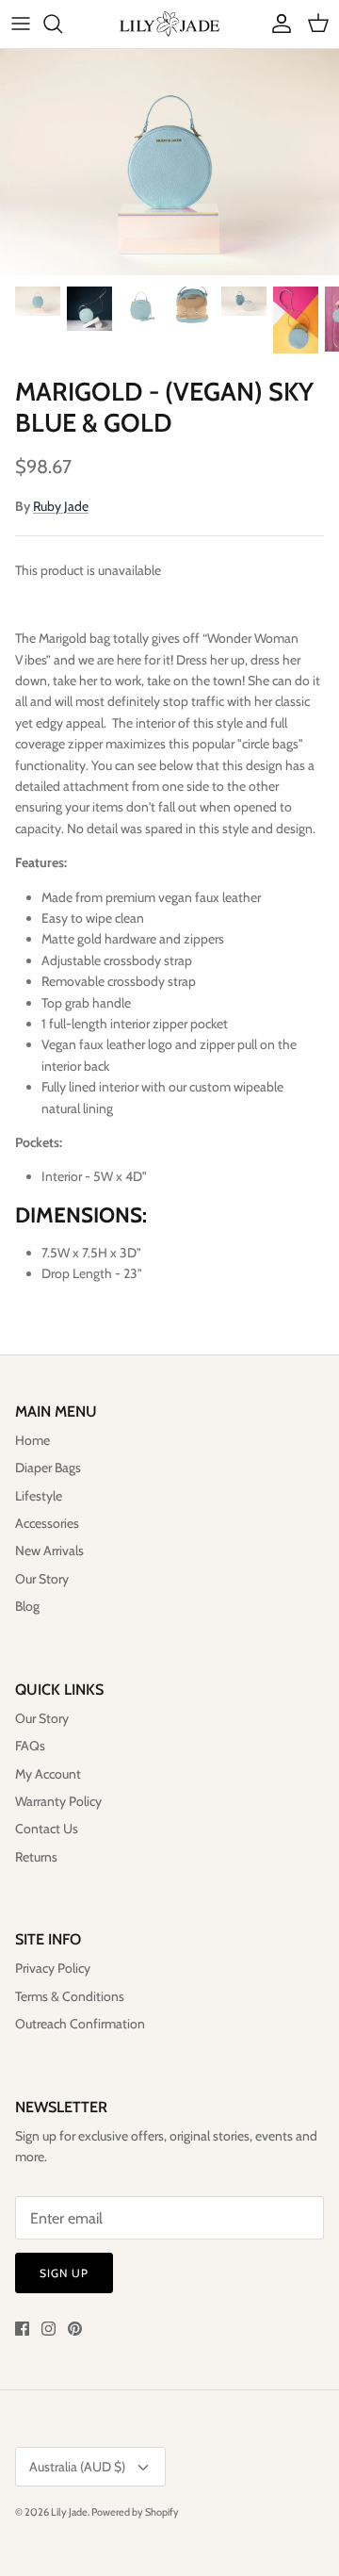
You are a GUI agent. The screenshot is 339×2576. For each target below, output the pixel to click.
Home (32, 1440)
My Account (48, 1774)
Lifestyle (39, 1496)
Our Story (42, 1579)
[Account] (277, 24)
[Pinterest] (75, 2329)
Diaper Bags (48, 1468)
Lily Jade (69, 2512)
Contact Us (47, 1829)
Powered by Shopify (135, 2512)
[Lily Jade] (169, 24)
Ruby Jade (61, 506)
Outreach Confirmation (80, 2024)
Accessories (47, 1523)
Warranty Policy (58, 1801)
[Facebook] (22, 2329)
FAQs (30, 1746)
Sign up (64, 2273)
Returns (36, 1857)
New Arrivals (49, 1551)
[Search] (62, 24)
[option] (169, 162)
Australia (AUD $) (77, 2467)
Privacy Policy (53, 1968)
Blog (27, 1606)
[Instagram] (48, 2329)
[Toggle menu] (21, 24)
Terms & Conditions (70, 1996)
